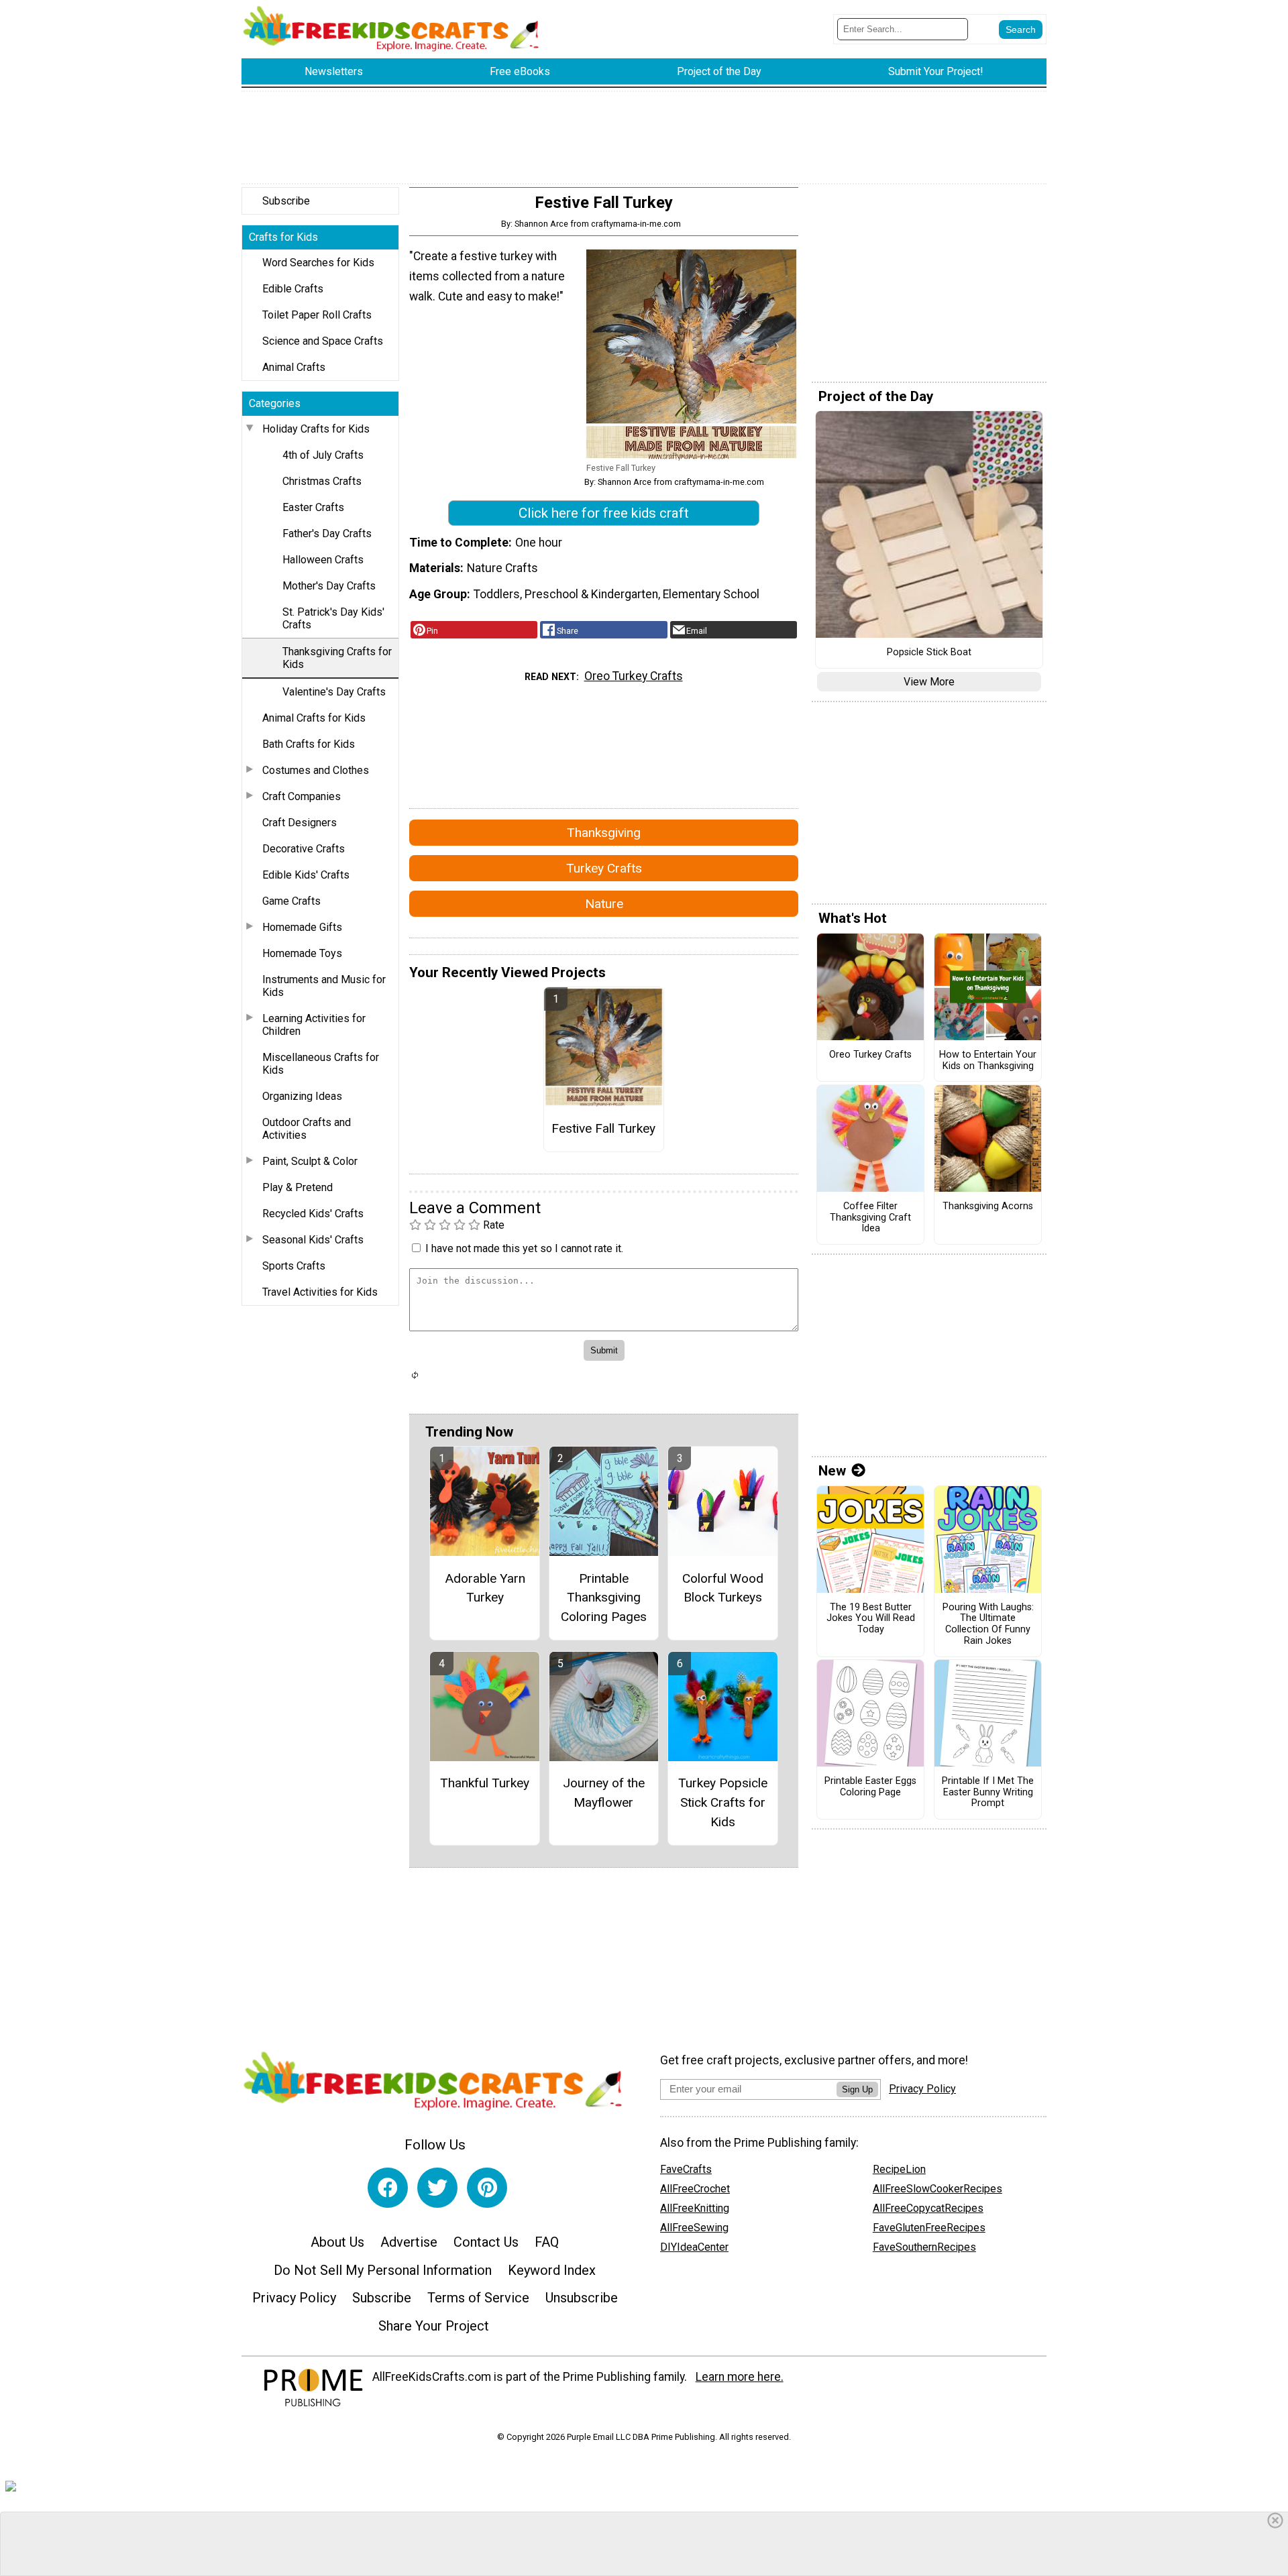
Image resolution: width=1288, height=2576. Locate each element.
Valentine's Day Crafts (334, 692)
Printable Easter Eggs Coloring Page (870, 1787)
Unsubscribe (582, 2298)
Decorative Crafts (304, 849)
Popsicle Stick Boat (929, 653)
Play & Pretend (298, 1187)
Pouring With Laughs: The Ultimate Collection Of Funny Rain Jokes (988, 1624)
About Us (337, 2242)
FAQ (547, 2242)
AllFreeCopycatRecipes (928, 2208)
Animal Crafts (294, 367)
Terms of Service (478, 2298)
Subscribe (286, 201)
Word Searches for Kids (318, 263)
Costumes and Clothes (316, 770)
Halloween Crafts (323, 560)
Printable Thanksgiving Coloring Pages (604, 1598)
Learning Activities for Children (314, 1025)
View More (929, 682)
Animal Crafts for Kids (314, 718)
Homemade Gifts (302, 927)
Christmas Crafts (322, 481)
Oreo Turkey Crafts (634, 676)
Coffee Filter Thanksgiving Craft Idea (870, 1218)
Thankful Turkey (485, 1783)
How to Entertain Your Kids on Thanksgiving (988, 1061)
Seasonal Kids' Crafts (313, 1240)
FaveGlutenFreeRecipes (929, 2228)
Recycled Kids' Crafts (313, 1214)
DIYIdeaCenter (694, 2247)
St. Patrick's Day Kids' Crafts (333, 618)
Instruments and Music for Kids (324, 986)
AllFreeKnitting (695, 2208)
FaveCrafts (686, 2169)
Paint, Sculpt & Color (310, 1161)
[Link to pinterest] (487, 2188)
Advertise (409, 2242)
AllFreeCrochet (695, 2189)
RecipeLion (899, 2169)
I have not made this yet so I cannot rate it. (524, 1248)
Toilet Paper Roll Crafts (317, 315)
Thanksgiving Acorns (988, 1207)
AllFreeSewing (694, 2228)
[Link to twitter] (437, 2188)
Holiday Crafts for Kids (316, 429)
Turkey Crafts (604, 868)
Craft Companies (302, 796)
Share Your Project (434, 2326)
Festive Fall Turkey (603, 1128)
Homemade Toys (302, 953)
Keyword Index (552, 2270)
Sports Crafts (294, 1266)
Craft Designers (300, 823)
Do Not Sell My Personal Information (383, 2270)
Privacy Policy (294, 2298)
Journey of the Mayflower (604, 1793)
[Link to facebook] (388, 2188)
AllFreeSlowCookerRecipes (937, 2189)
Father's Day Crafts (327, 534)
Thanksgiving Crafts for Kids (337, 658)
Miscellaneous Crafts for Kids (321, 1064)
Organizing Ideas (302, 1096)
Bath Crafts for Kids (309, 744)
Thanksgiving (604, 833)
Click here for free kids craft (604, 513)
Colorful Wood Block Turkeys (723, 1588)
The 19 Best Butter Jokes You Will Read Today (871, 1619)
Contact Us (486, 2242)
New (832, 1471)
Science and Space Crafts (323, 341)
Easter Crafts (313, 507)
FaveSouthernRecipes (924, 2247)
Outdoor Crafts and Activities (307, 1129)
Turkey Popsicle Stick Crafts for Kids (723, 1802)
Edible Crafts (293, 289)
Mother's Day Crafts (329, 586)
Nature (604, 904)
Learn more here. (740, 2377)
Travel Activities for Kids (320, 1292)
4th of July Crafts (323, 455)
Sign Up (857, 2089)
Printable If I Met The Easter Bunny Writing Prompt (988, 1792)
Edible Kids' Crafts (306, 875)
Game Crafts (291, 901)
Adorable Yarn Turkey (485, 1588)
